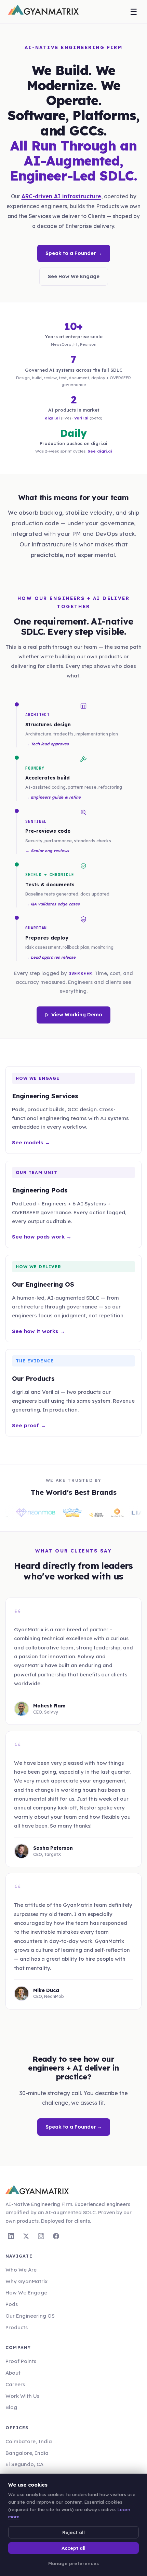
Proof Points (21, 2361)
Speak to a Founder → (74, 253)
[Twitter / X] (26, 2236)
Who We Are (21, 2270)
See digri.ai (100, 451)
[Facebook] (56, 2236)
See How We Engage (74, 276)
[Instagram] (41, 2236)
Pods (12, 2304)
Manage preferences (73, 2563)
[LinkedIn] (11, 2236)
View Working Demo (77, 1015)
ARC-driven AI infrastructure (61, 196)
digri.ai (52, 418)
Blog (11, 2407)
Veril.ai (81, 418)
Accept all (73, 2548)
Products (17, 2327)
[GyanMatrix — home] (43, 12)
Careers (15, 2384)
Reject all (73, 2532)
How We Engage (26, 2293)
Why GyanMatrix (26, 2281)
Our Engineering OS (30, 2316)
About (13, 2373)
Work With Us (22, 2396)
